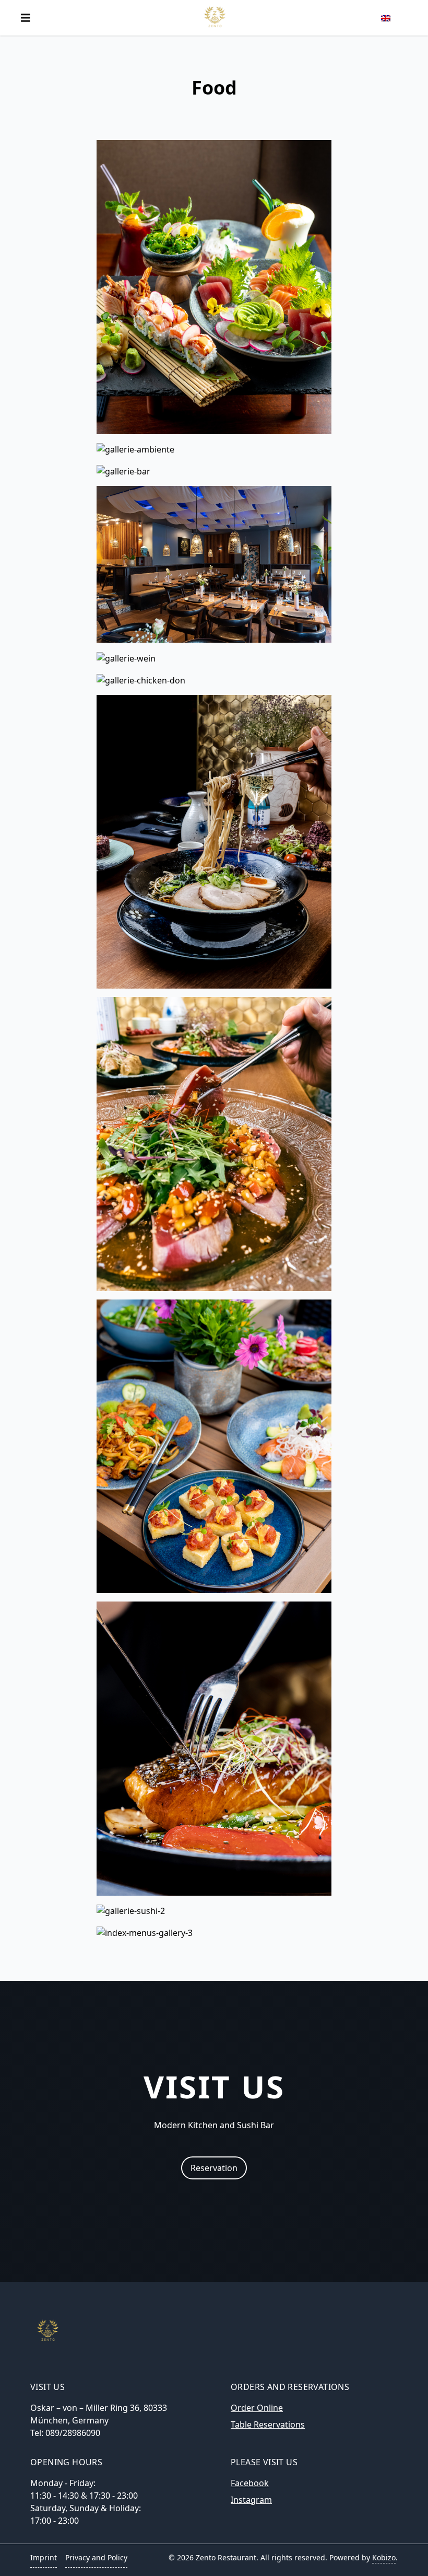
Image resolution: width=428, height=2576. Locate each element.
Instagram (251, 2500)
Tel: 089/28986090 (65, 2433)
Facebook (250, 2483)
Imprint (44, 2557)
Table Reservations (268, 2424)
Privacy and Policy (96, 2557)
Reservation (214, 2168)
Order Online (257, 2408)
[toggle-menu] (26, 18)
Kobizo (384, 2557)
